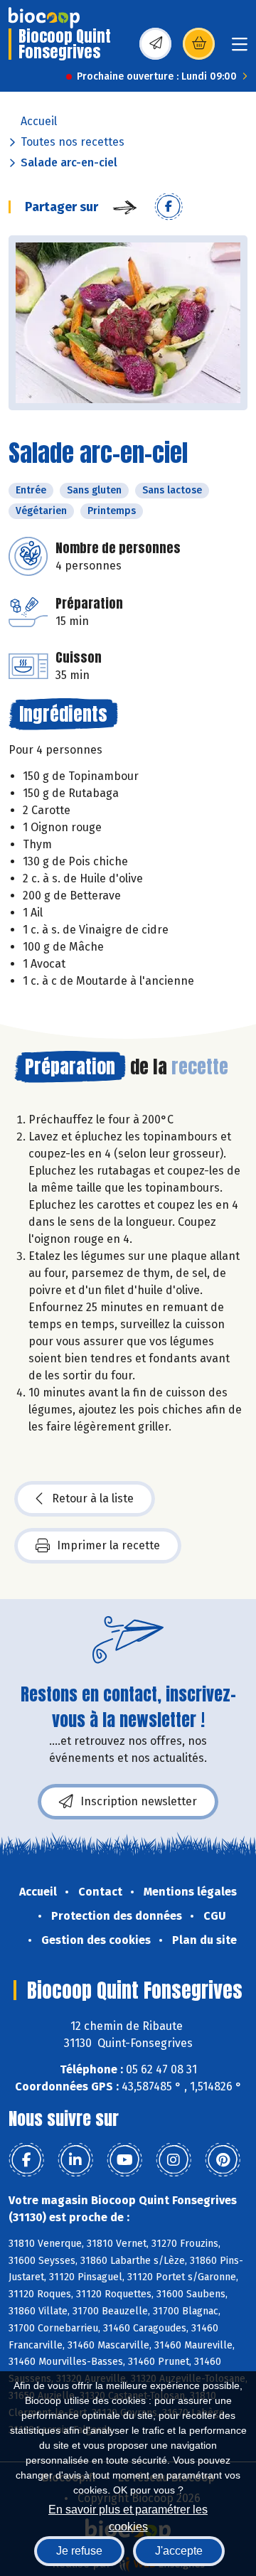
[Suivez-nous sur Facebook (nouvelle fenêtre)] (26, 2160)
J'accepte (179, 2551)
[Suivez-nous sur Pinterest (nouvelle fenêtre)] (223, 2160)
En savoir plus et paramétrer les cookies (128, 2517)
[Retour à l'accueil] (44, 18)
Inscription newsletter (139, 1801)
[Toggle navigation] (240, 49)
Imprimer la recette (108, 1545)
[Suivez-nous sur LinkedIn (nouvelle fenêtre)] (75, 2160)
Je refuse (79, 2551)
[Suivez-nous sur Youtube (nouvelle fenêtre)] (124, 2160)
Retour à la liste (93, 1498)
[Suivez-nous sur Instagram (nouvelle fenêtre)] (174, 2160)
